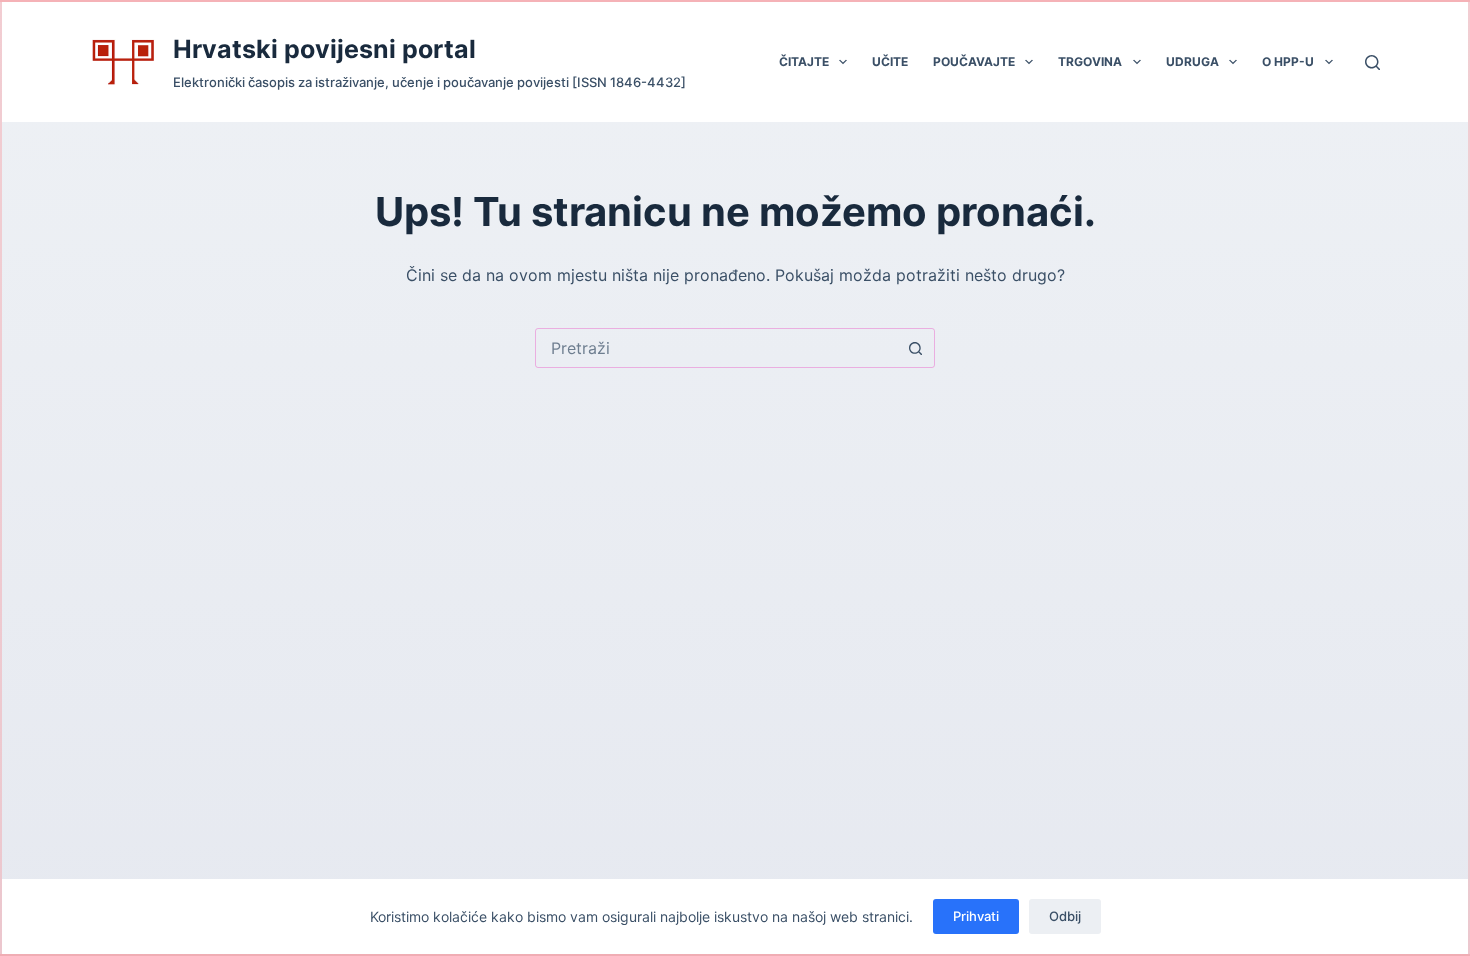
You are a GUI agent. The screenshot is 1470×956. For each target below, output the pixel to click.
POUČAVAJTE (974, 61)
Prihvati (976, 916)
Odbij (1065, 916)
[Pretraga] (1372, 62)
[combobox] (716, 348)
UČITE (890, 61)
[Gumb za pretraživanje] (915, 348)
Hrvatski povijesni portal (324, 49)
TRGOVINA (1090, 61)
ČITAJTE (804, 61)
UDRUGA (1192, 61)
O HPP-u (1288, 61)
